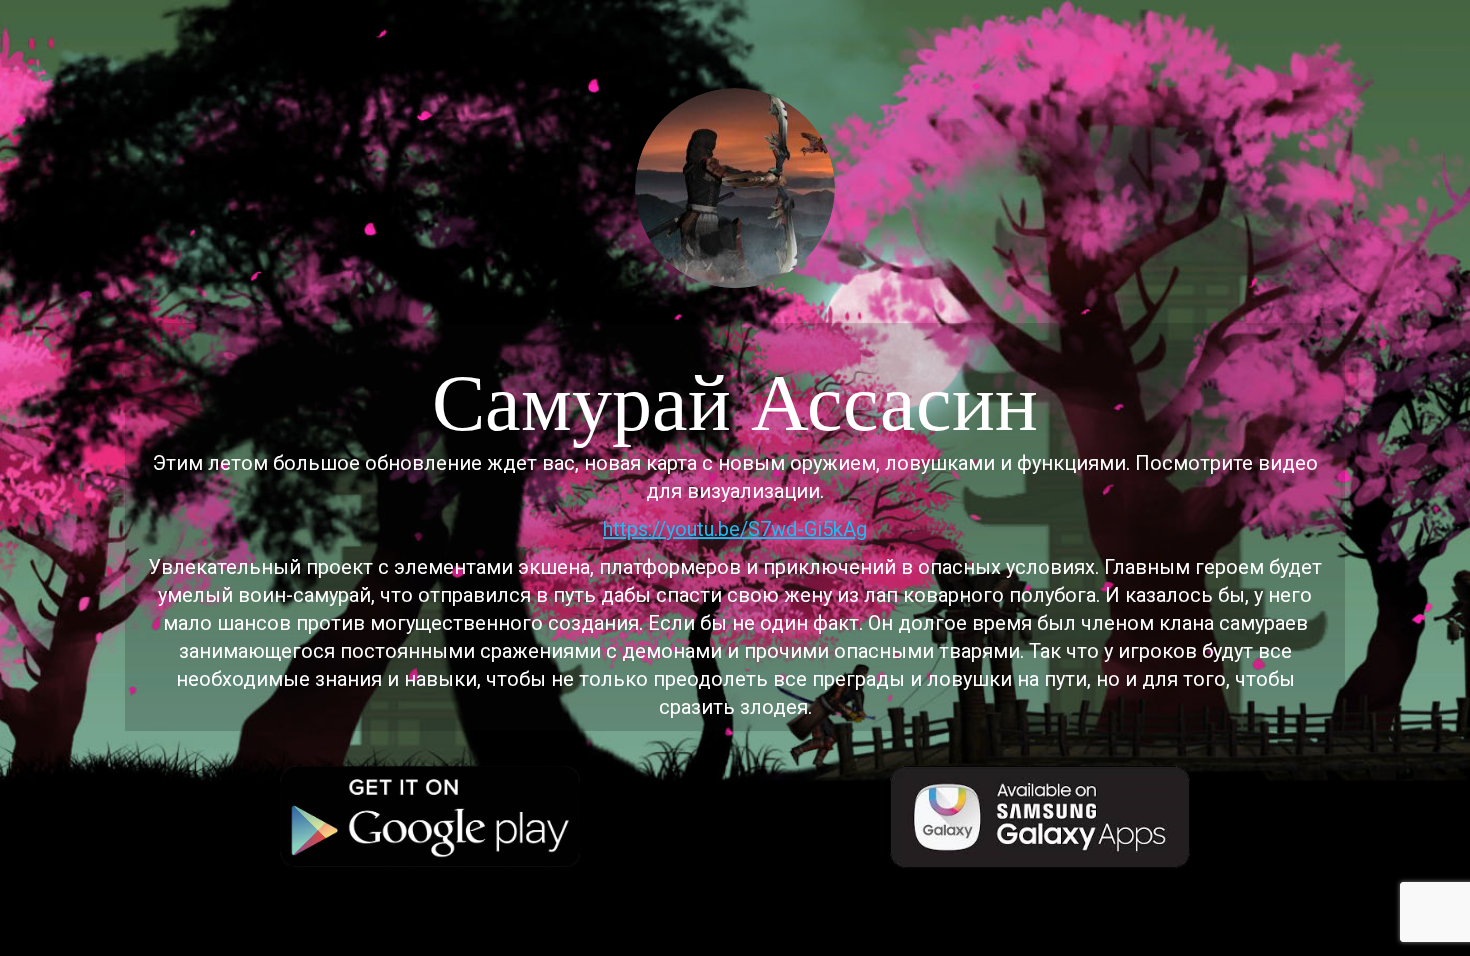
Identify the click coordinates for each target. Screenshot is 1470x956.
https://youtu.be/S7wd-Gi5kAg (735, 529)
